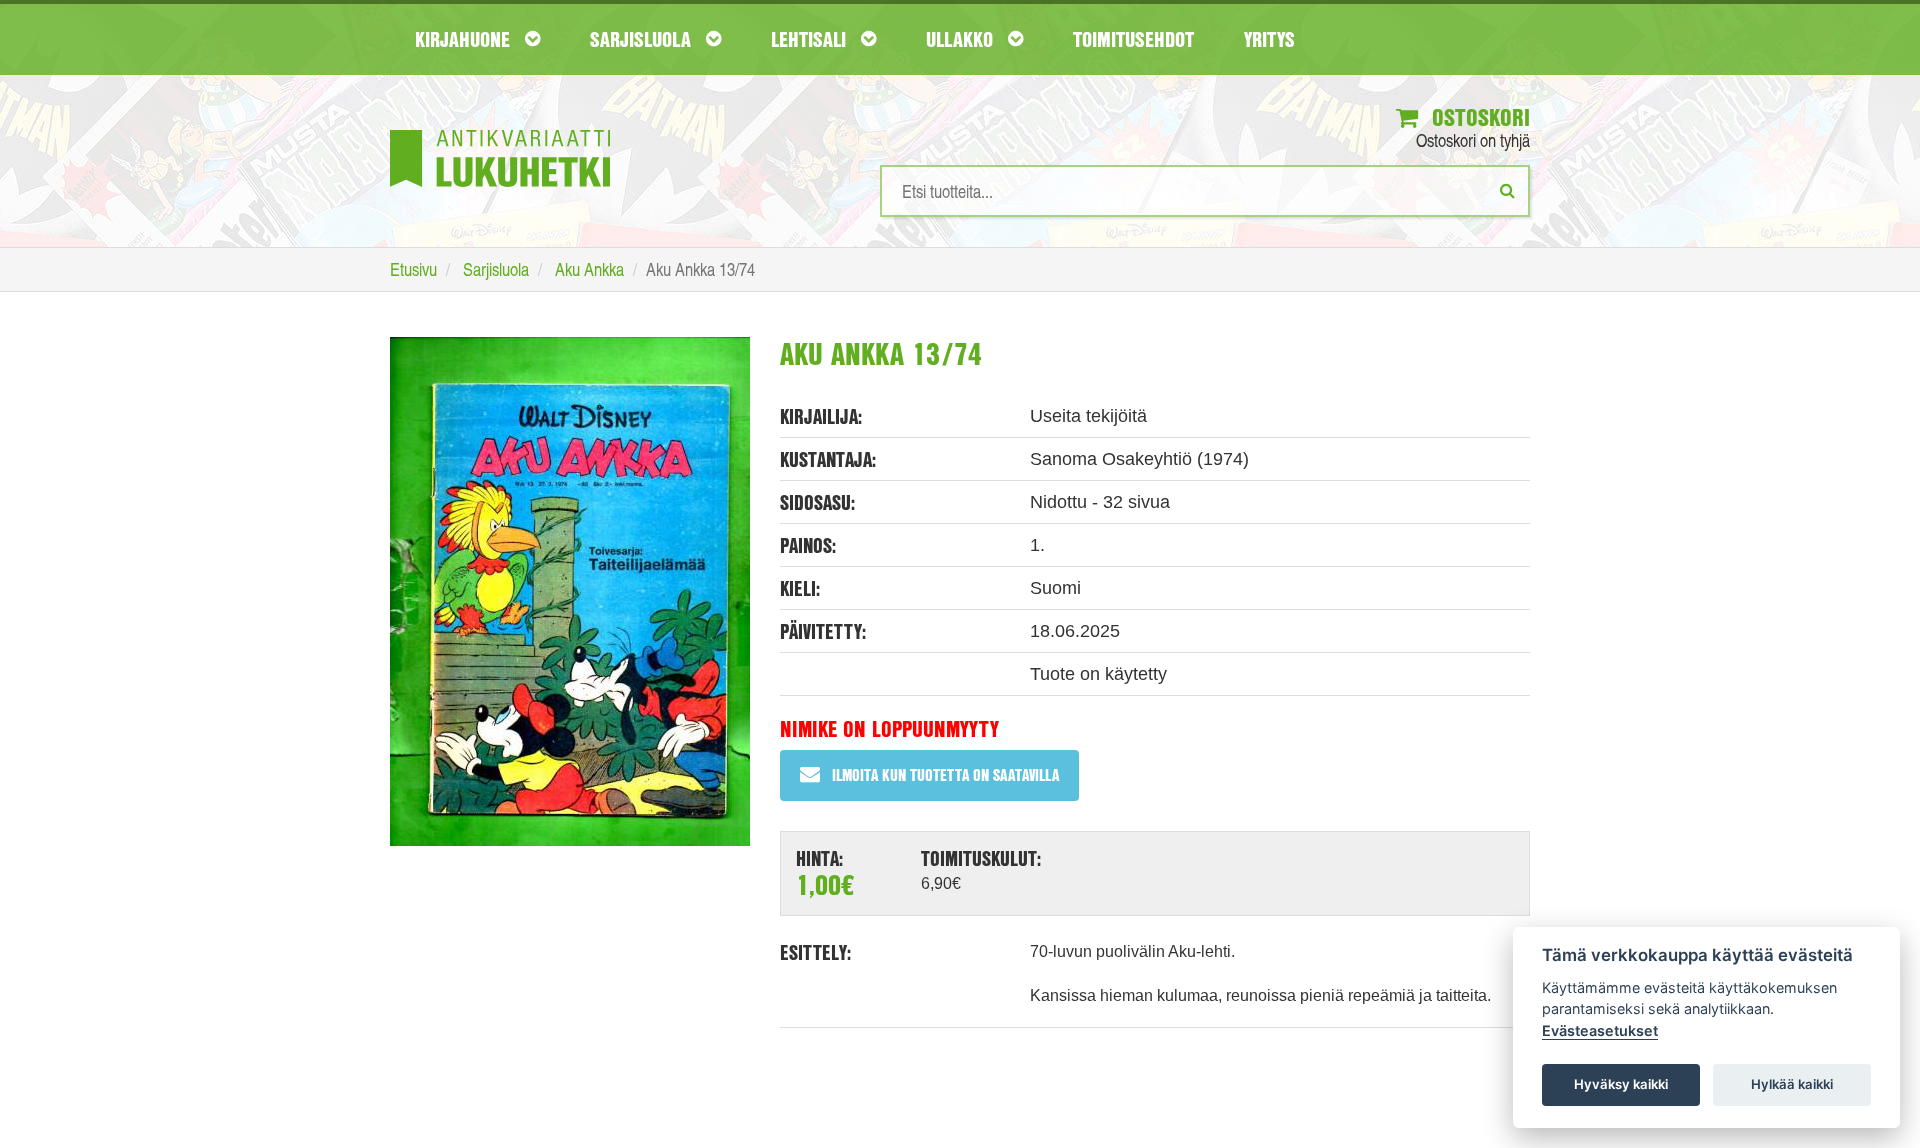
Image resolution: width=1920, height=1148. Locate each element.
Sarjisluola (643, 39)
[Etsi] (1507, 190)
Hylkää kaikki (1792, 1084)
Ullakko (962, 39)
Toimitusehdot (1133, 39)
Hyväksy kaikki (1621, 1084)
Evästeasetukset (1600, 1030)
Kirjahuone (465, 39)
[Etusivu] (500, 128)
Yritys (1269, 39)
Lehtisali (811, 39)
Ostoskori (1478, 117)
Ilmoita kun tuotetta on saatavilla (945, 774)
